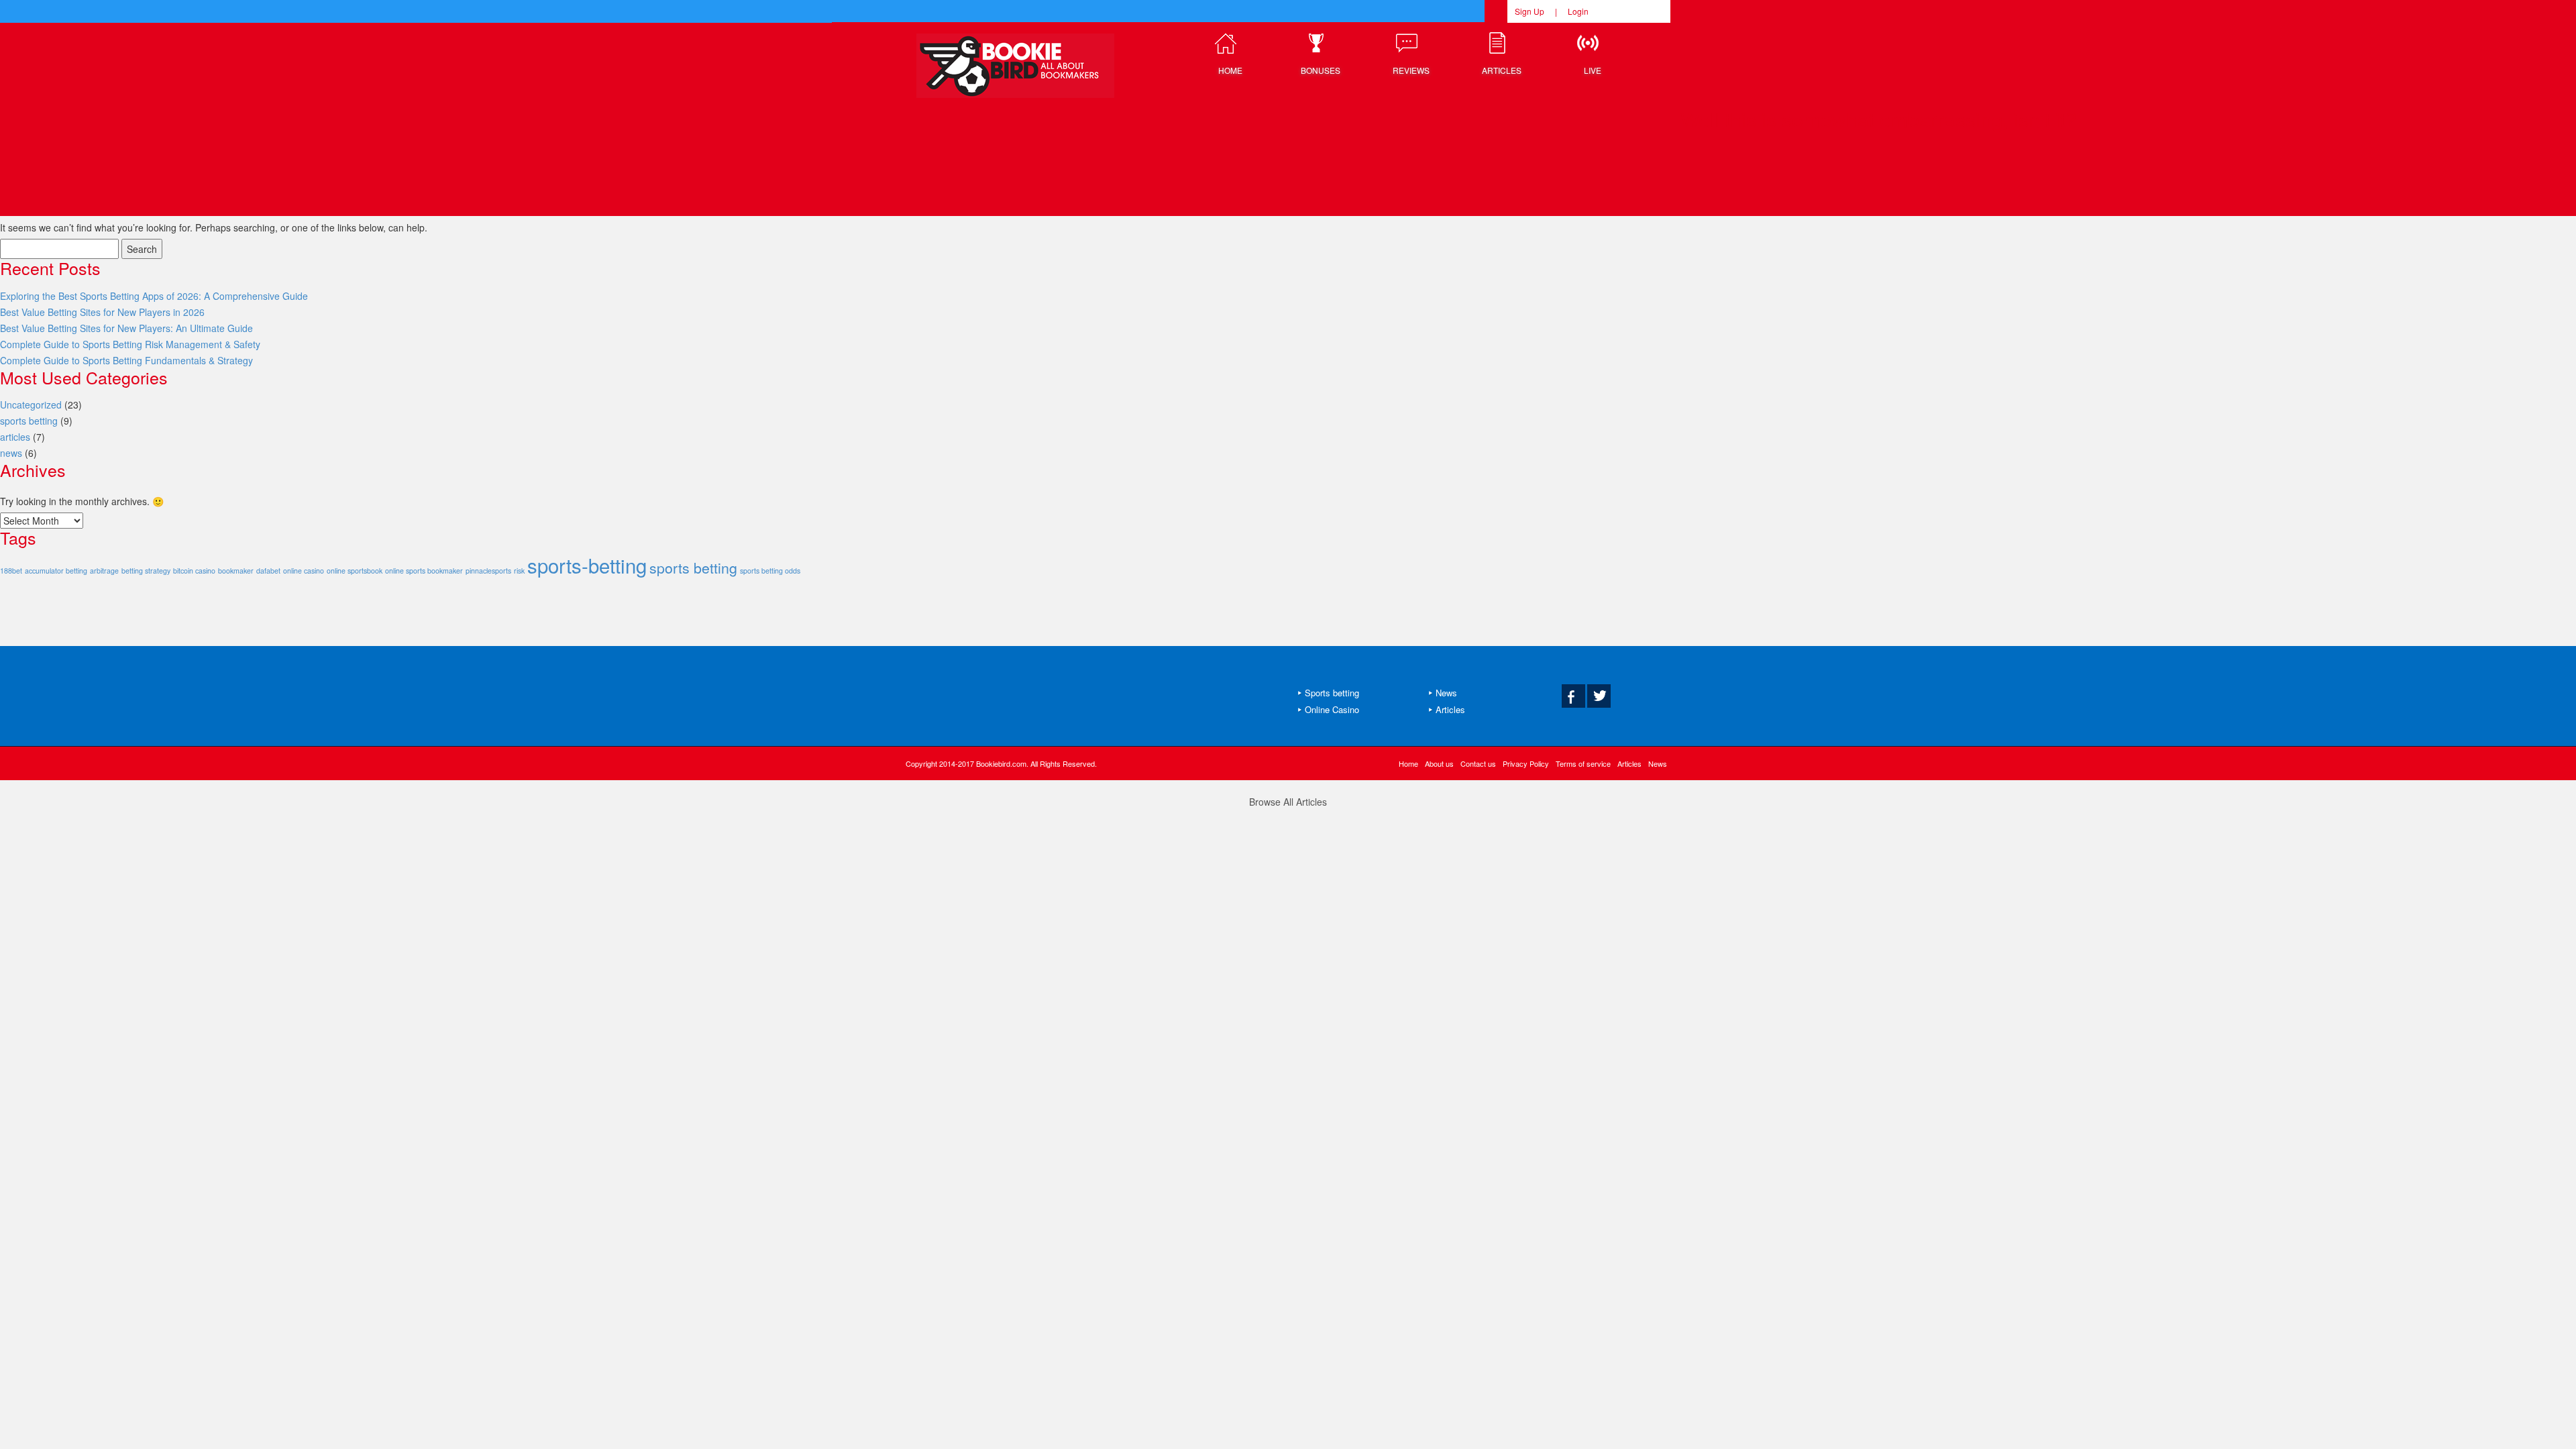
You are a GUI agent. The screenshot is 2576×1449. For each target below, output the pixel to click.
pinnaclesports (488, 571)
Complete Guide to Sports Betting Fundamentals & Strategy (126, 360)
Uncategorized (31, 405)
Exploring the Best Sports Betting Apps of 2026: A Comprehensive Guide (154, 296)
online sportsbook (355, 571)
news (11, 453)
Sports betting (1332, 693)
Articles (1450, 709)
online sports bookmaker (424, 571)
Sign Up (1529, 11)
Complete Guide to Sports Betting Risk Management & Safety (130, 344)
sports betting (29, 421)
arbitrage (104, 571)
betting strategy (146, 571)
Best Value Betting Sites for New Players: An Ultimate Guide (126, 328)
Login (1578, 11)
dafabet (268, 571)
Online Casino (1332, 709)
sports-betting (587, 565)
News (1446, 693)
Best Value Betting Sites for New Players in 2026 (102, 312)
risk (519, 571)
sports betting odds (770, 571)
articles (15, 437)
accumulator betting (56, 571)
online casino (304, 571)
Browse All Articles (1288, 802)
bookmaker (236, 571)
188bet (11, 571)
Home (1408, 763)
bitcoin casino (194, 571)
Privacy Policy (1526, 763)
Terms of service (1583, 763)
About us (1439, 763)
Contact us (1478, 763)
